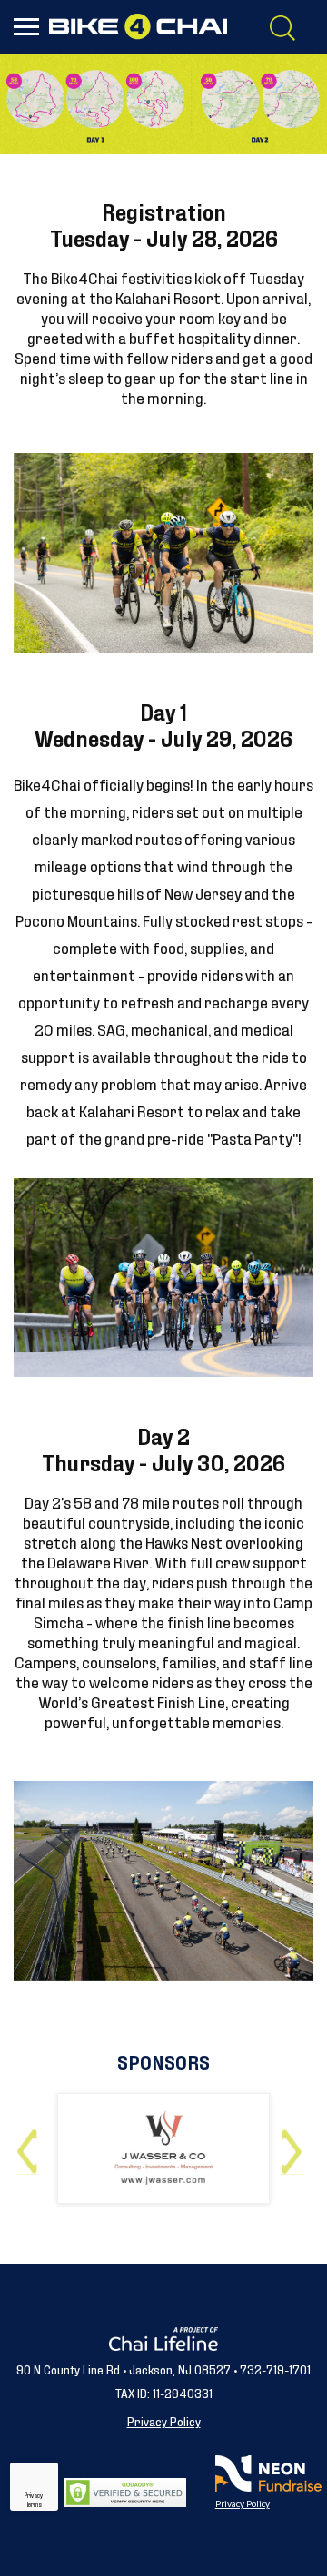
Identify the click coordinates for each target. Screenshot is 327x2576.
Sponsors (163, 2061)
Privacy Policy (164, 2420)
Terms (34, 2504)
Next (296, 2144)
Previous (31, 2144)
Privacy (34, 2495)
